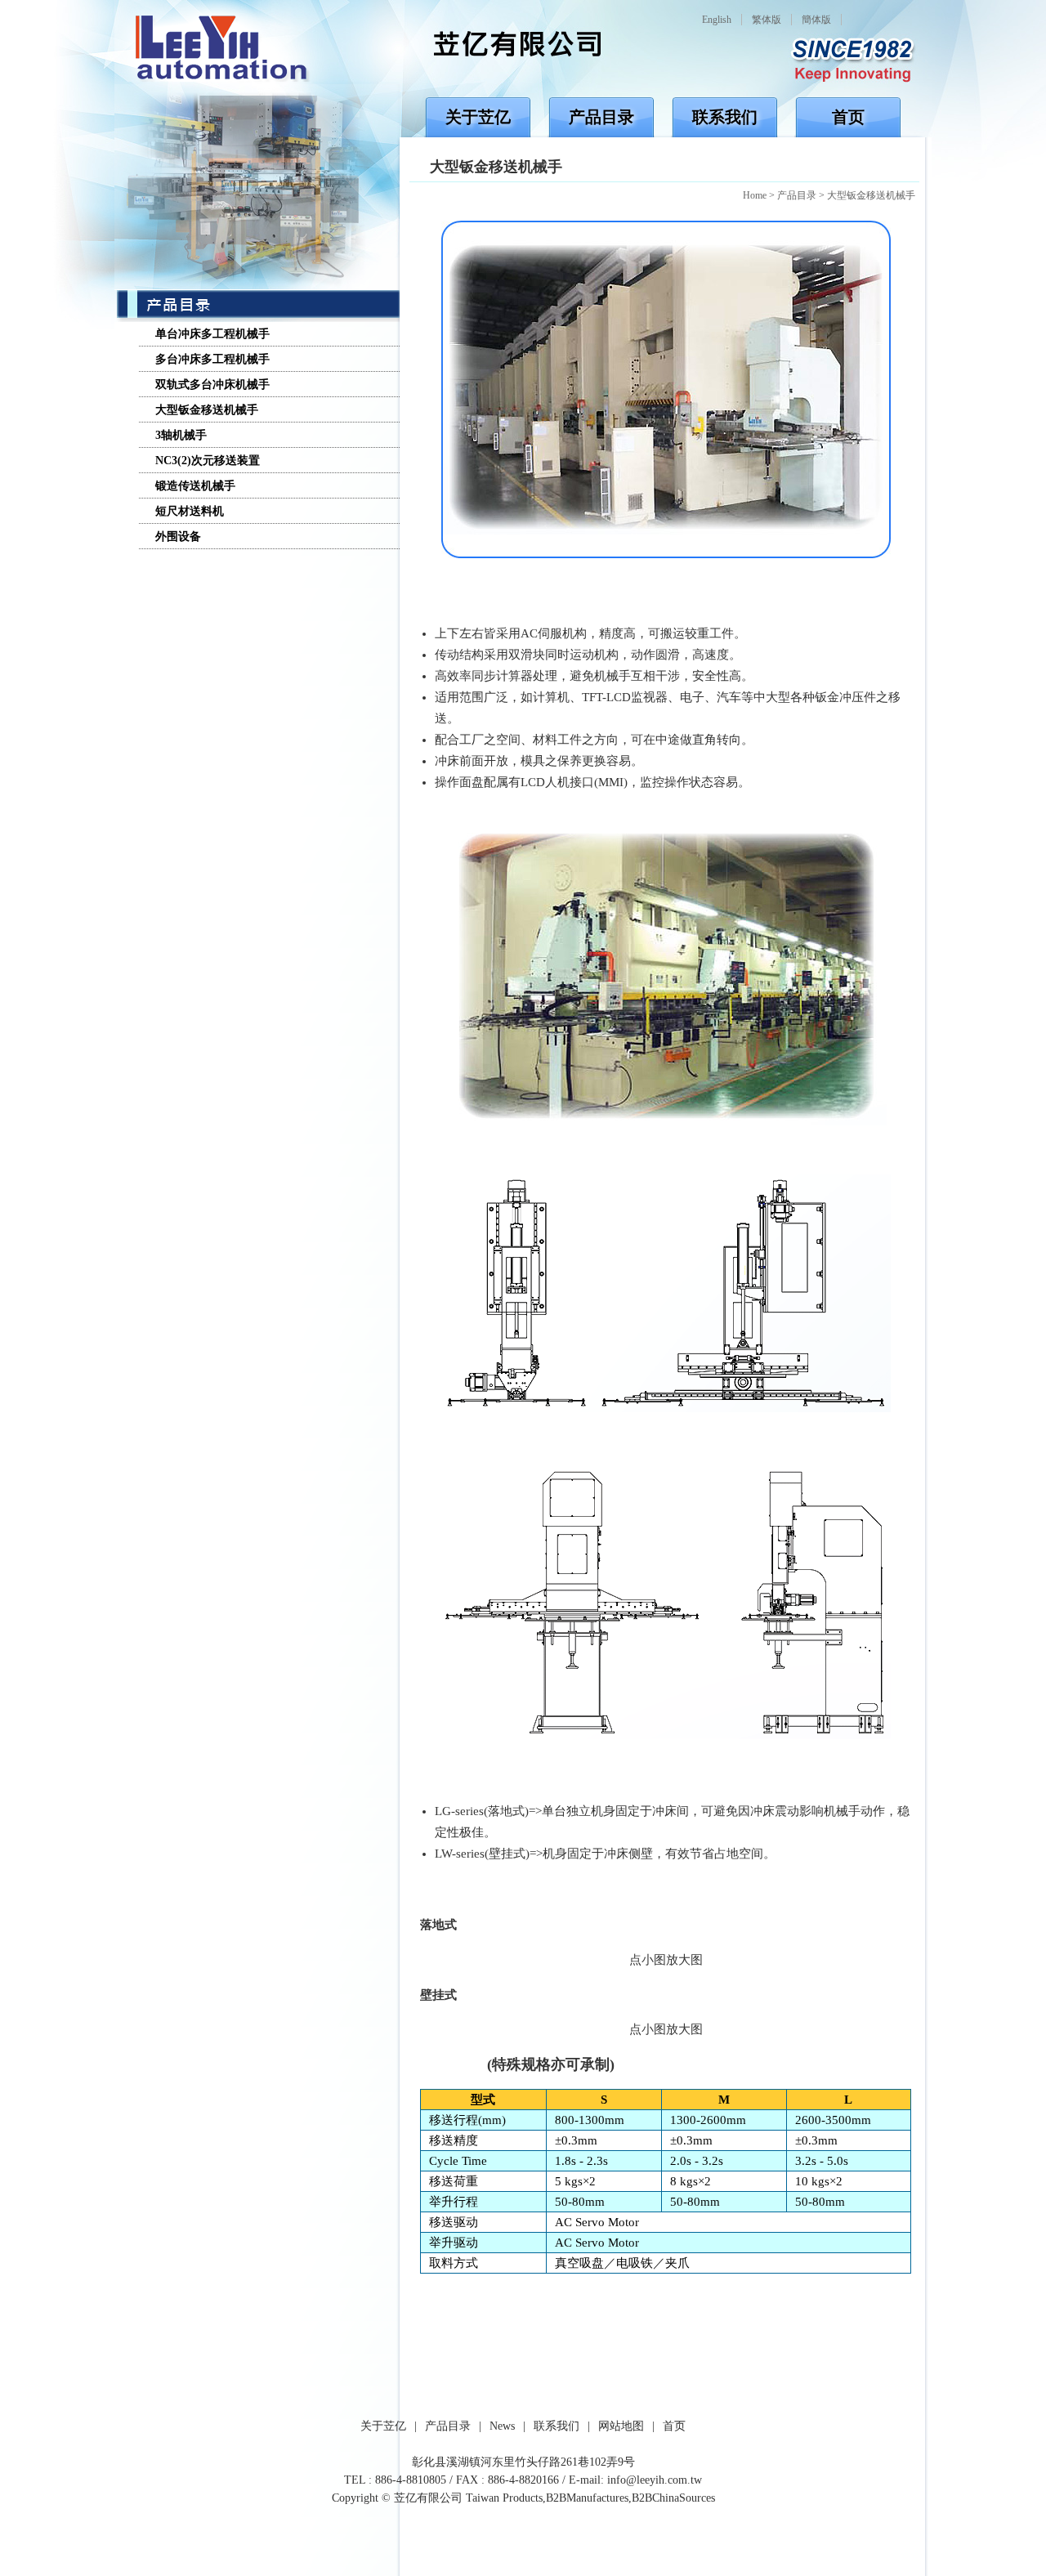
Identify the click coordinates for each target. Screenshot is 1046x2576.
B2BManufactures (587, 2498)
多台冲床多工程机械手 (212, 359)
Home (755, 195)
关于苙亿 (478, 117)
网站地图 (621, 2426)
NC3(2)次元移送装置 (208, 461)
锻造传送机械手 (195, 486)
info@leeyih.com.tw (655, 2480)
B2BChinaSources (673, 2498)
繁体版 (767, 20)
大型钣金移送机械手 (871, 195)
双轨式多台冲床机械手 (212, 385)
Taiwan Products (504, 2498)
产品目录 (601, 117)
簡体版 (816, 20)
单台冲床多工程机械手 (212, 334)
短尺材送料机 (190, 511)
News (502, 2426)
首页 (848, 117)
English (717, 20)
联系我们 (725, 117)
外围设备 (178, 537)
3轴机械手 (181, 435)
